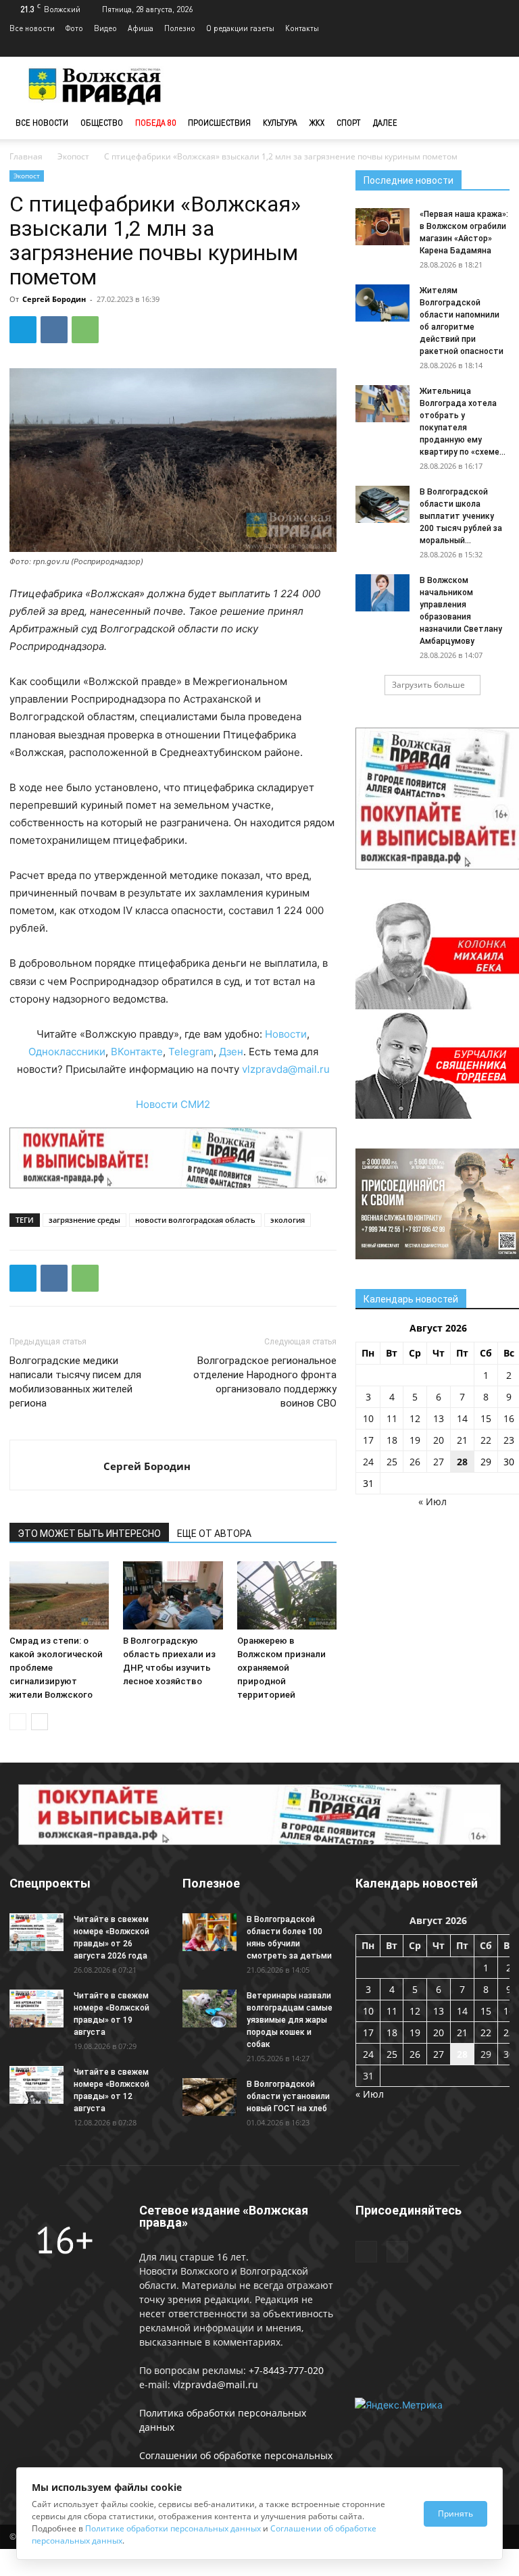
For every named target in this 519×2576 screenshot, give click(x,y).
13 (439, 1418)
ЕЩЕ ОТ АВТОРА (214, 1534)
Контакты (302, 28)
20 (439, 1440)
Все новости (32, 28)
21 (462, 1440)
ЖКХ (317, 123)
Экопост (73, 156)
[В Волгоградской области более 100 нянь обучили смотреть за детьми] (209, 1932)
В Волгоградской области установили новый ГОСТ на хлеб (288, 2096)
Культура (280, 123)
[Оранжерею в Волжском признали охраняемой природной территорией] (287, 1595)
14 (462, 1418)
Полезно (180, 28)
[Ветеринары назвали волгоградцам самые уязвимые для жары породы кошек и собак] (209, 2008)
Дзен (231, 1052)
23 (509, 1440)
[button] (493, 123)
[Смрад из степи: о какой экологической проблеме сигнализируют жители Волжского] (59, 1595)
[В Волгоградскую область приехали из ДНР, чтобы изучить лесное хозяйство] (173, 1595)
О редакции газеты (240, 28)
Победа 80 (155, 123)
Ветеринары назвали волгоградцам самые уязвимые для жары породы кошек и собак (290, 2020)
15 (486, 1418)
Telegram (191, 1052)
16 (509, 1418)
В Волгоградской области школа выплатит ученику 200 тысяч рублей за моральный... (461, 516)
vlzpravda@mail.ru (286, 1069)
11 (392, 1418)
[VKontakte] (499, 47)
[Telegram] (477, 47)
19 (415, 1440)
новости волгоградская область (195, 1220)
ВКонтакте (137, 1052)
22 (486, 1440)
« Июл (432, 1501)
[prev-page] (18, 1722)
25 (392, 1462)
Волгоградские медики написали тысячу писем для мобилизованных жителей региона (75, 1382)
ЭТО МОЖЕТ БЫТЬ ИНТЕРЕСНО (89, 1534)
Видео (105, 28)
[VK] (54, 330)
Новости (286, 1034)
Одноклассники (67, 1052)
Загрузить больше (428, 685)
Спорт (349, 123)
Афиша (141, 28)
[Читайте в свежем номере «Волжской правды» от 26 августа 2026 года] (36, 1932)
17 (368, 1440)
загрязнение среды (84, 1220)
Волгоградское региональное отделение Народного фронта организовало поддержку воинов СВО (265, 1382)
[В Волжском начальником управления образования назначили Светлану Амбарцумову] (382, 593)
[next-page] (40, 1722)
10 (368, 1418)
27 (439, 1462)
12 (415, 1418)
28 (462, 1462)
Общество (102, 123)
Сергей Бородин (54, 299)
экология (288, 1220)
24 (368, 1462)
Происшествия (219, 123)
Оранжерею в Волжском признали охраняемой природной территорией (281, 1668)
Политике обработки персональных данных (173, 2528)
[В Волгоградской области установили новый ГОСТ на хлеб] (209, 2097)
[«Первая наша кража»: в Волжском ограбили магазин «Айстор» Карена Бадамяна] (382, 227)
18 (392, 1440)
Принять (455, 2514)
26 (415, 1462)
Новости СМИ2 (173, 1104)
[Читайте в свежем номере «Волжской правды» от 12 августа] (36, 2085)
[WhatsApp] (85, 330)
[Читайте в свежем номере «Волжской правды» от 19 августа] (36, 2008)
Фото (74, 28)
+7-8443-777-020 (286, 2370)
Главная (26, 156)
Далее (385, 123)
